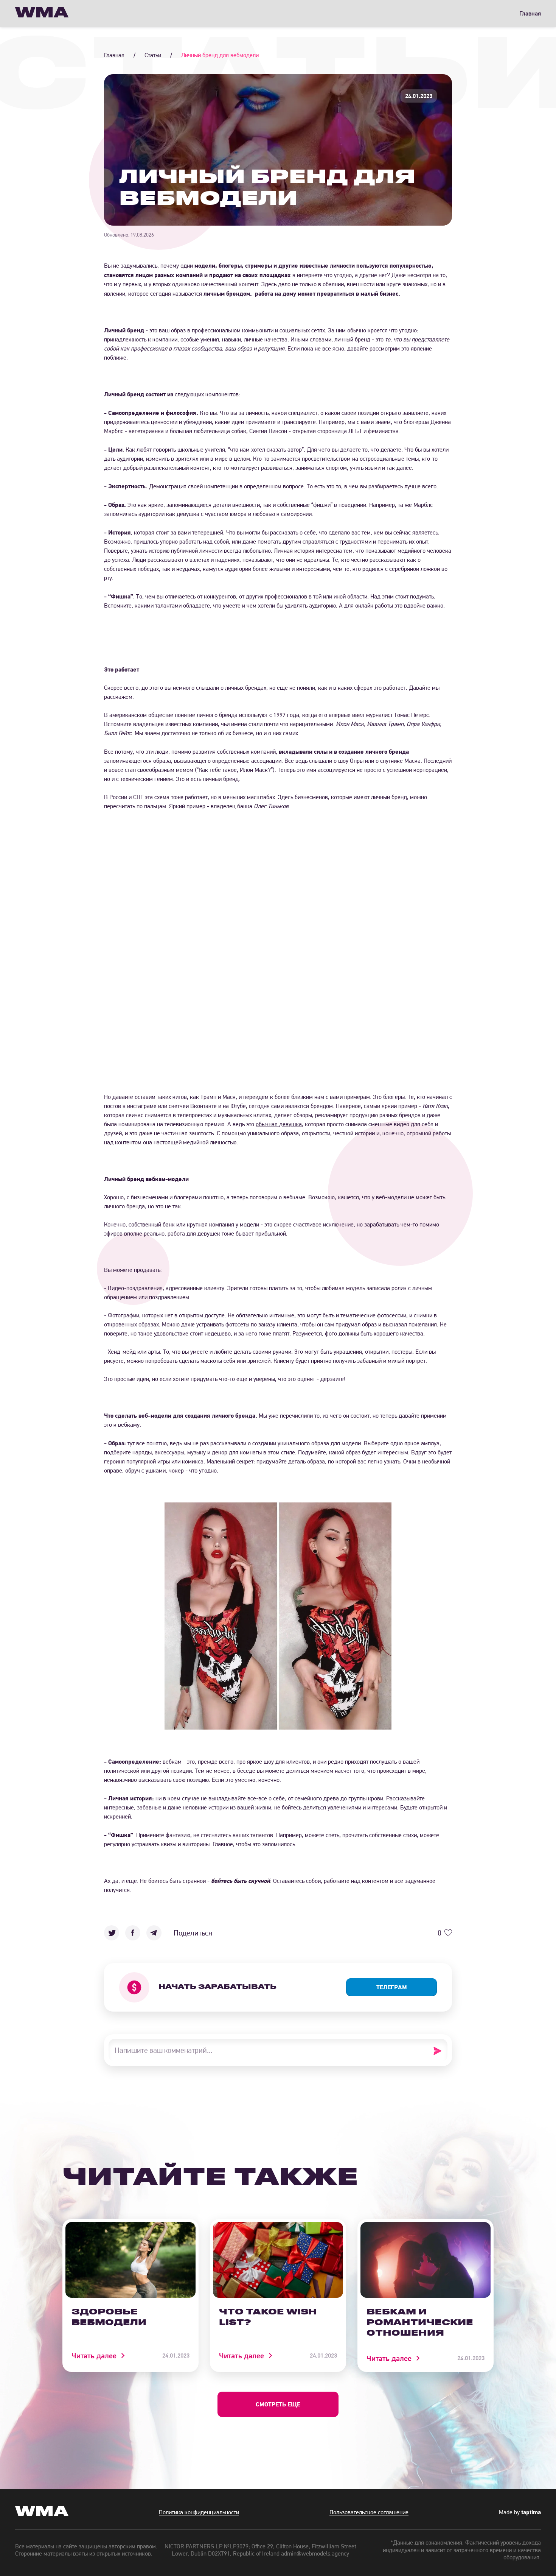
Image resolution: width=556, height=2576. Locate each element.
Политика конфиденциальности (199, 2512)
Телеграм (392, 1987)
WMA (42, 13)
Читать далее (94, 2356)
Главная (530, 13)
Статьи (153, 55)
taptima (531, 2512)
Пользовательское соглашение (369, 2512)
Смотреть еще (278, 2404)
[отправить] (440, 2051)
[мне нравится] (448, 1933)
